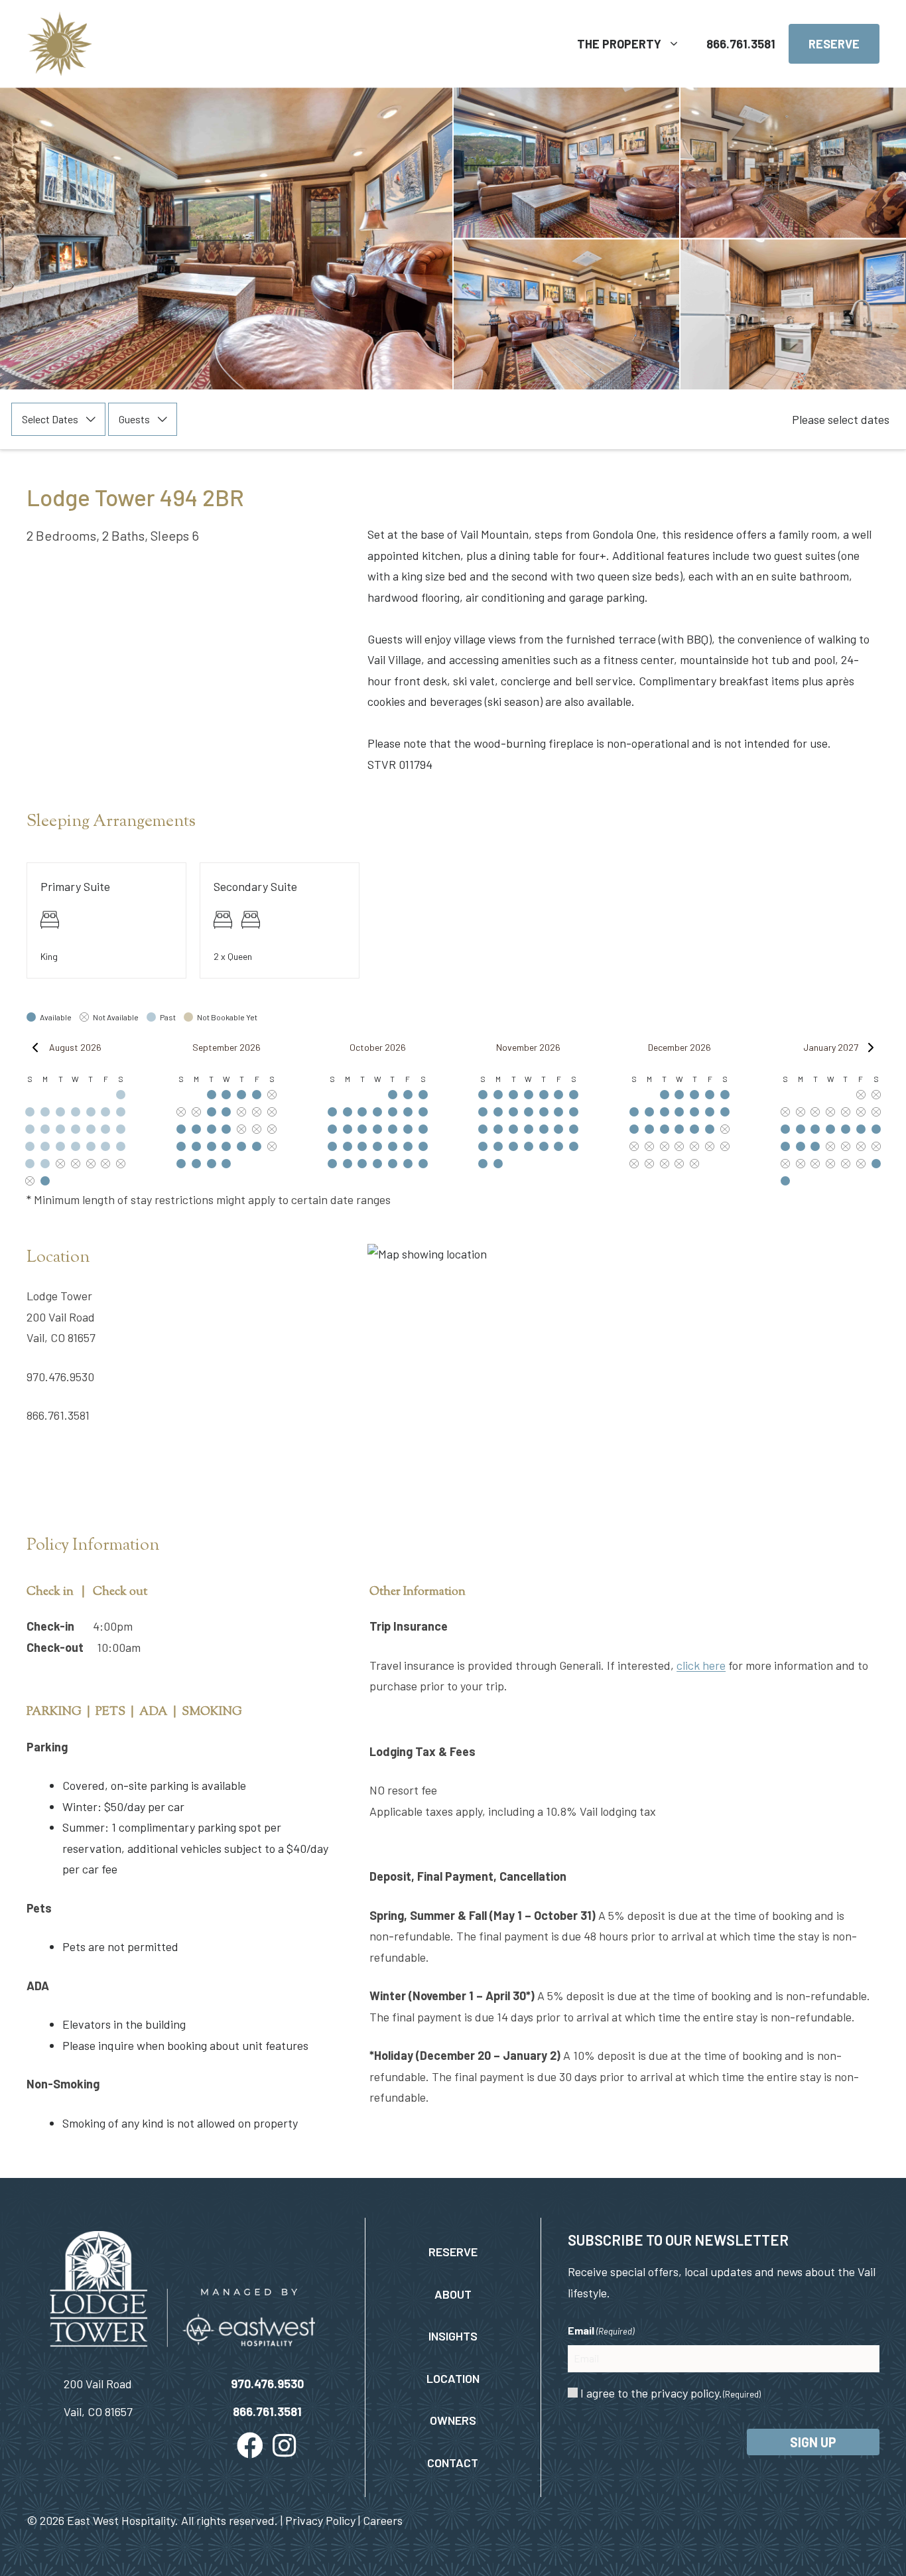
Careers (383, 2520)
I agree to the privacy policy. (671, 2393)
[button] (250, 2445)
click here (701, 1665)
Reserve (834, 44)
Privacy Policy (320, 2520)
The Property (619, 44)
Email (601, 2330)
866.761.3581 (741, 44)
